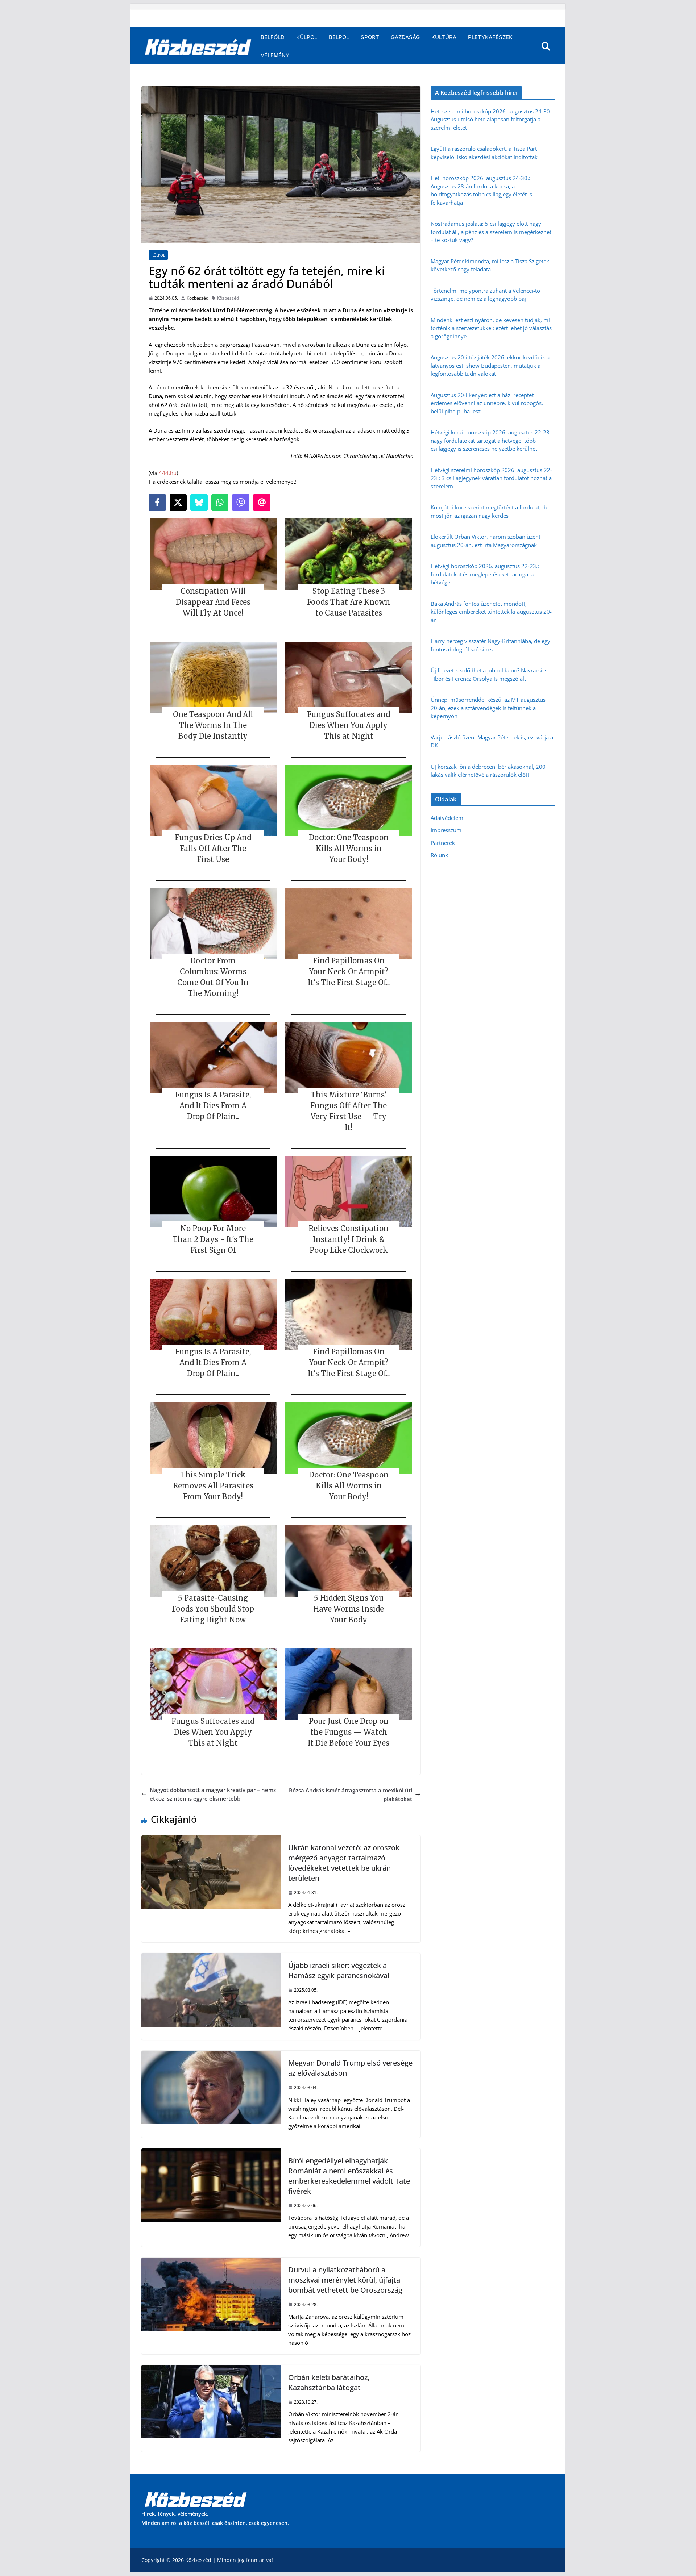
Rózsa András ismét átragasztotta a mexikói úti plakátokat (351, 1795)
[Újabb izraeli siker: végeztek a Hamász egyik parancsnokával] (211, 1958)
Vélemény (275, 55)
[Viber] (241, 503)
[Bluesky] (199, 503)
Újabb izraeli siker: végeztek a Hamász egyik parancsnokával (339, 1970)
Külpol (307, 37)
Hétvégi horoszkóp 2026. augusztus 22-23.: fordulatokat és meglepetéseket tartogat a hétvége (485, 574)
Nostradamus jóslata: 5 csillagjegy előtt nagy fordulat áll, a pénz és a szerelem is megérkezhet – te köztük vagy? (491, 232)
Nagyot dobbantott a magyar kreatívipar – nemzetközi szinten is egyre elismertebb (213, 1794)
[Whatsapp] (220, 503)
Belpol (339, 37)
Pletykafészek (490, 37)
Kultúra (444, 37)
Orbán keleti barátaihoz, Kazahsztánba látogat (329, 2382)
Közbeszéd (198, 298)
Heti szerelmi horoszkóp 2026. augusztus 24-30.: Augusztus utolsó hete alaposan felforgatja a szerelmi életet (492, 119)
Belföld (273, 37)
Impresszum (446, 830)
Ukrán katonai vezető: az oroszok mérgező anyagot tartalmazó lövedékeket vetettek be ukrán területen (344, 1863)
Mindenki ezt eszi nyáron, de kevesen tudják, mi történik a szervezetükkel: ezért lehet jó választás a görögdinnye (491, 328)
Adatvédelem (447, 818)
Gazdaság (405, 37)
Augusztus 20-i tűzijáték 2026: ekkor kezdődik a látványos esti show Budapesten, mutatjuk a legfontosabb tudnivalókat (490, 365)
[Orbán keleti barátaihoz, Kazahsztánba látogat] (211, 2369)
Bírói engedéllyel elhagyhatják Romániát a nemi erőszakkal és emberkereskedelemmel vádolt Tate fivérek (349, 2176)
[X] (178, 503)
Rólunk (439, 855)
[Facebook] (157, 503)
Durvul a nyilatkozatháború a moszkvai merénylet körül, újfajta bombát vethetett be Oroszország (345, 2280)
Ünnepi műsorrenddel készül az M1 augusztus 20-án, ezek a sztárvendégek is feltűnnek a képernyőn (488, 708)
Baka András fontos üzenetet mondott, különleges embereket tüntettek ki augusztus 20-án (491, 612)
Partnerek (443, 843)
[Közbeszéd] (198, 46)
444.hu (168, 473)
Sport (370, 37)
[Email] (262, 503)
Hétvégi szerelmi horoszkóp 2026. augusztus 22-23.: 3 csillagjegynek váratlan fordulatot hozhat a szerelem (491, 478)
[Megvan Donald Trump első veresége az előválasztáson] (211, 2055)
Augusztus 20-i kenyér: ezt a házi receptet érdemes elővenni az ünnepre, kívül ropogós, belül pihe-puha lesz (487, 403)
